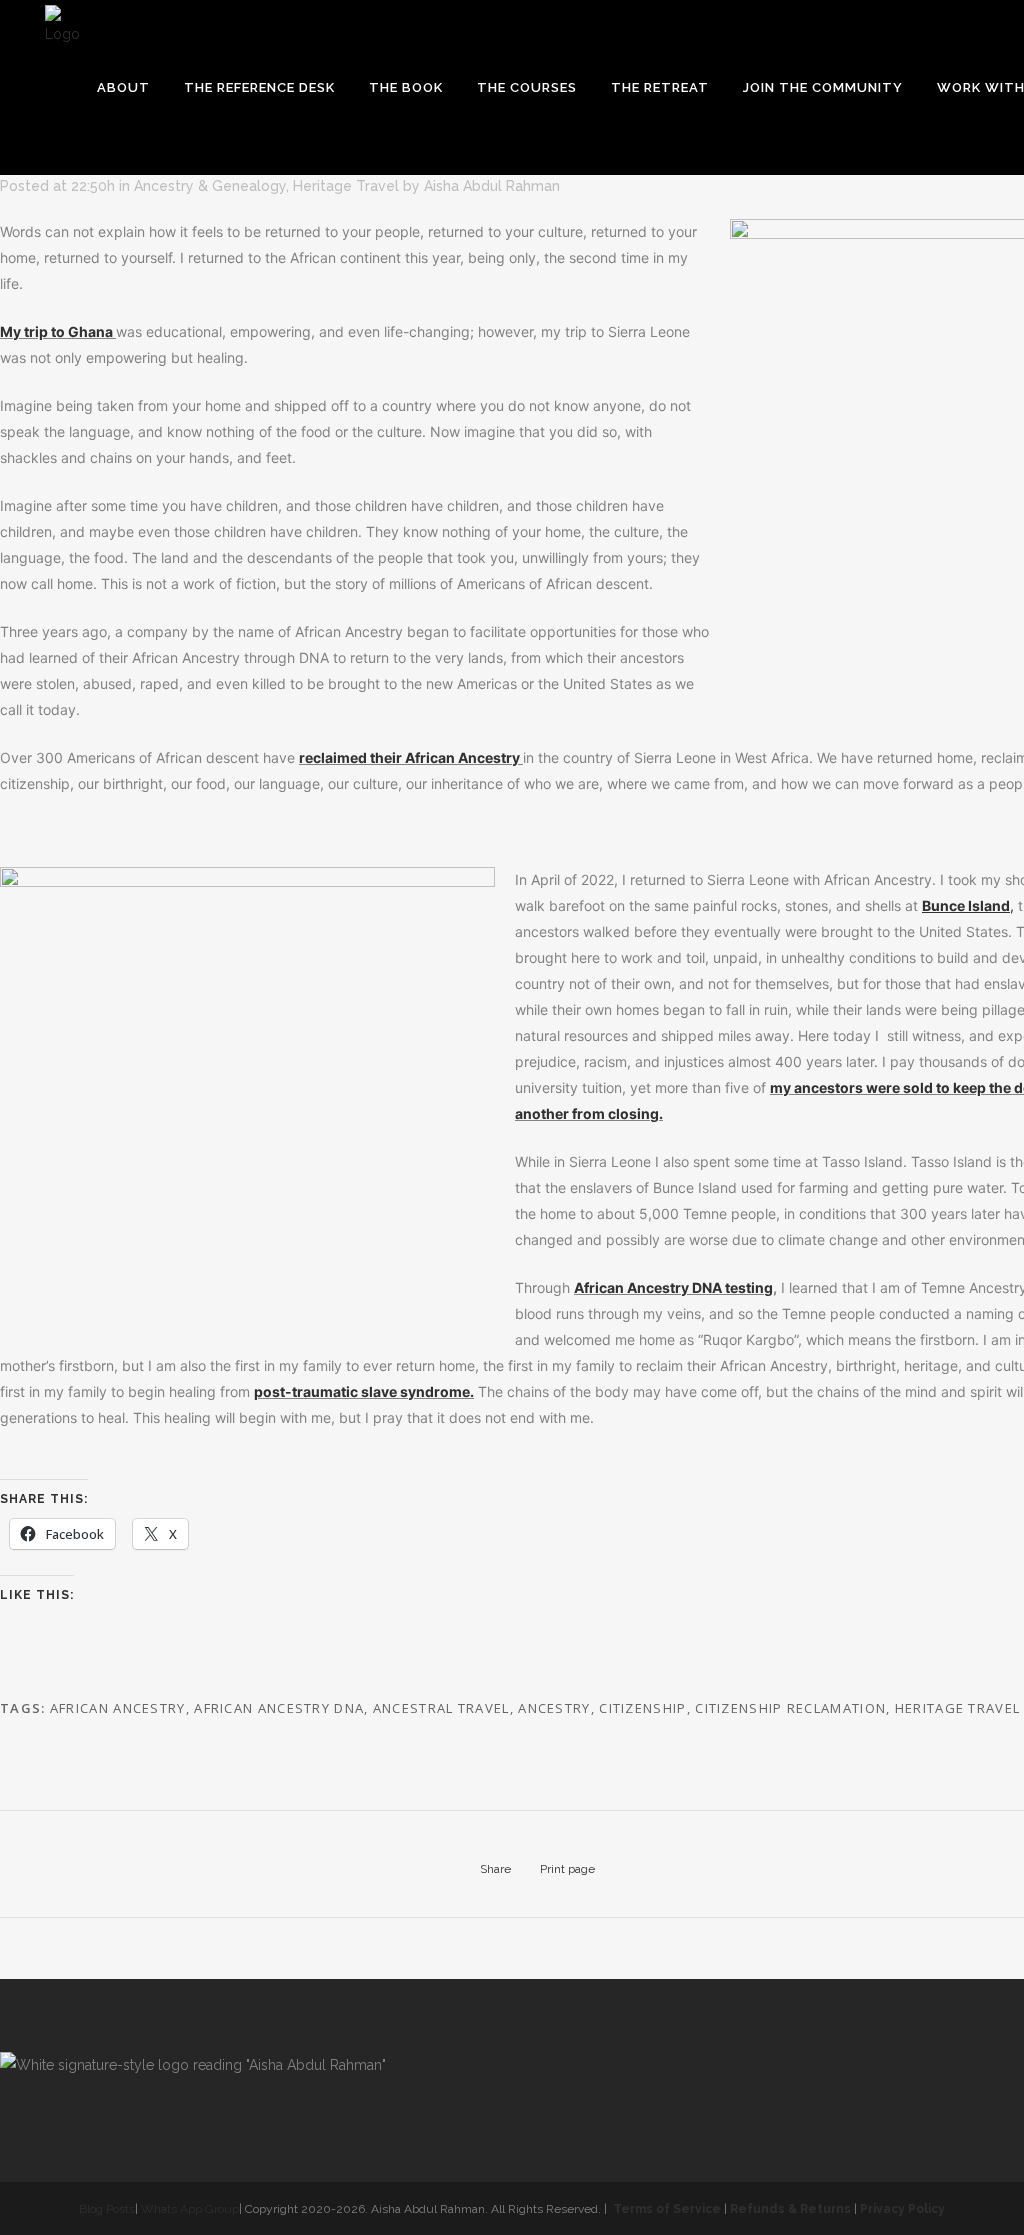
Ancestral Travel (441, 1708)
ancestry (554, 1708)
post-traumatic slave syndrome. (364, 1391)
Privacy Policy (902, 2209)
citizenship (642, 1708)
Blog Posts (107, 2209)
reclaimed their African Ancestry (409, 757)
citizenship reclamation (790, 1708)
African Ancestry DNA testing (673, 1287)
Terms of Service (667, 2209)
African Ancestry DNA (279, 1708)
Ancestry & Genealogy (210, 186)
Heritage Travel (346, 186)
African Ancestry (118, 1708)
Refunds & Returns (790, 2209)
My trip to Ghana (56, 331)
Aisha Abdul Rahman (492, 186)
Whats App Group (190, 2209)
